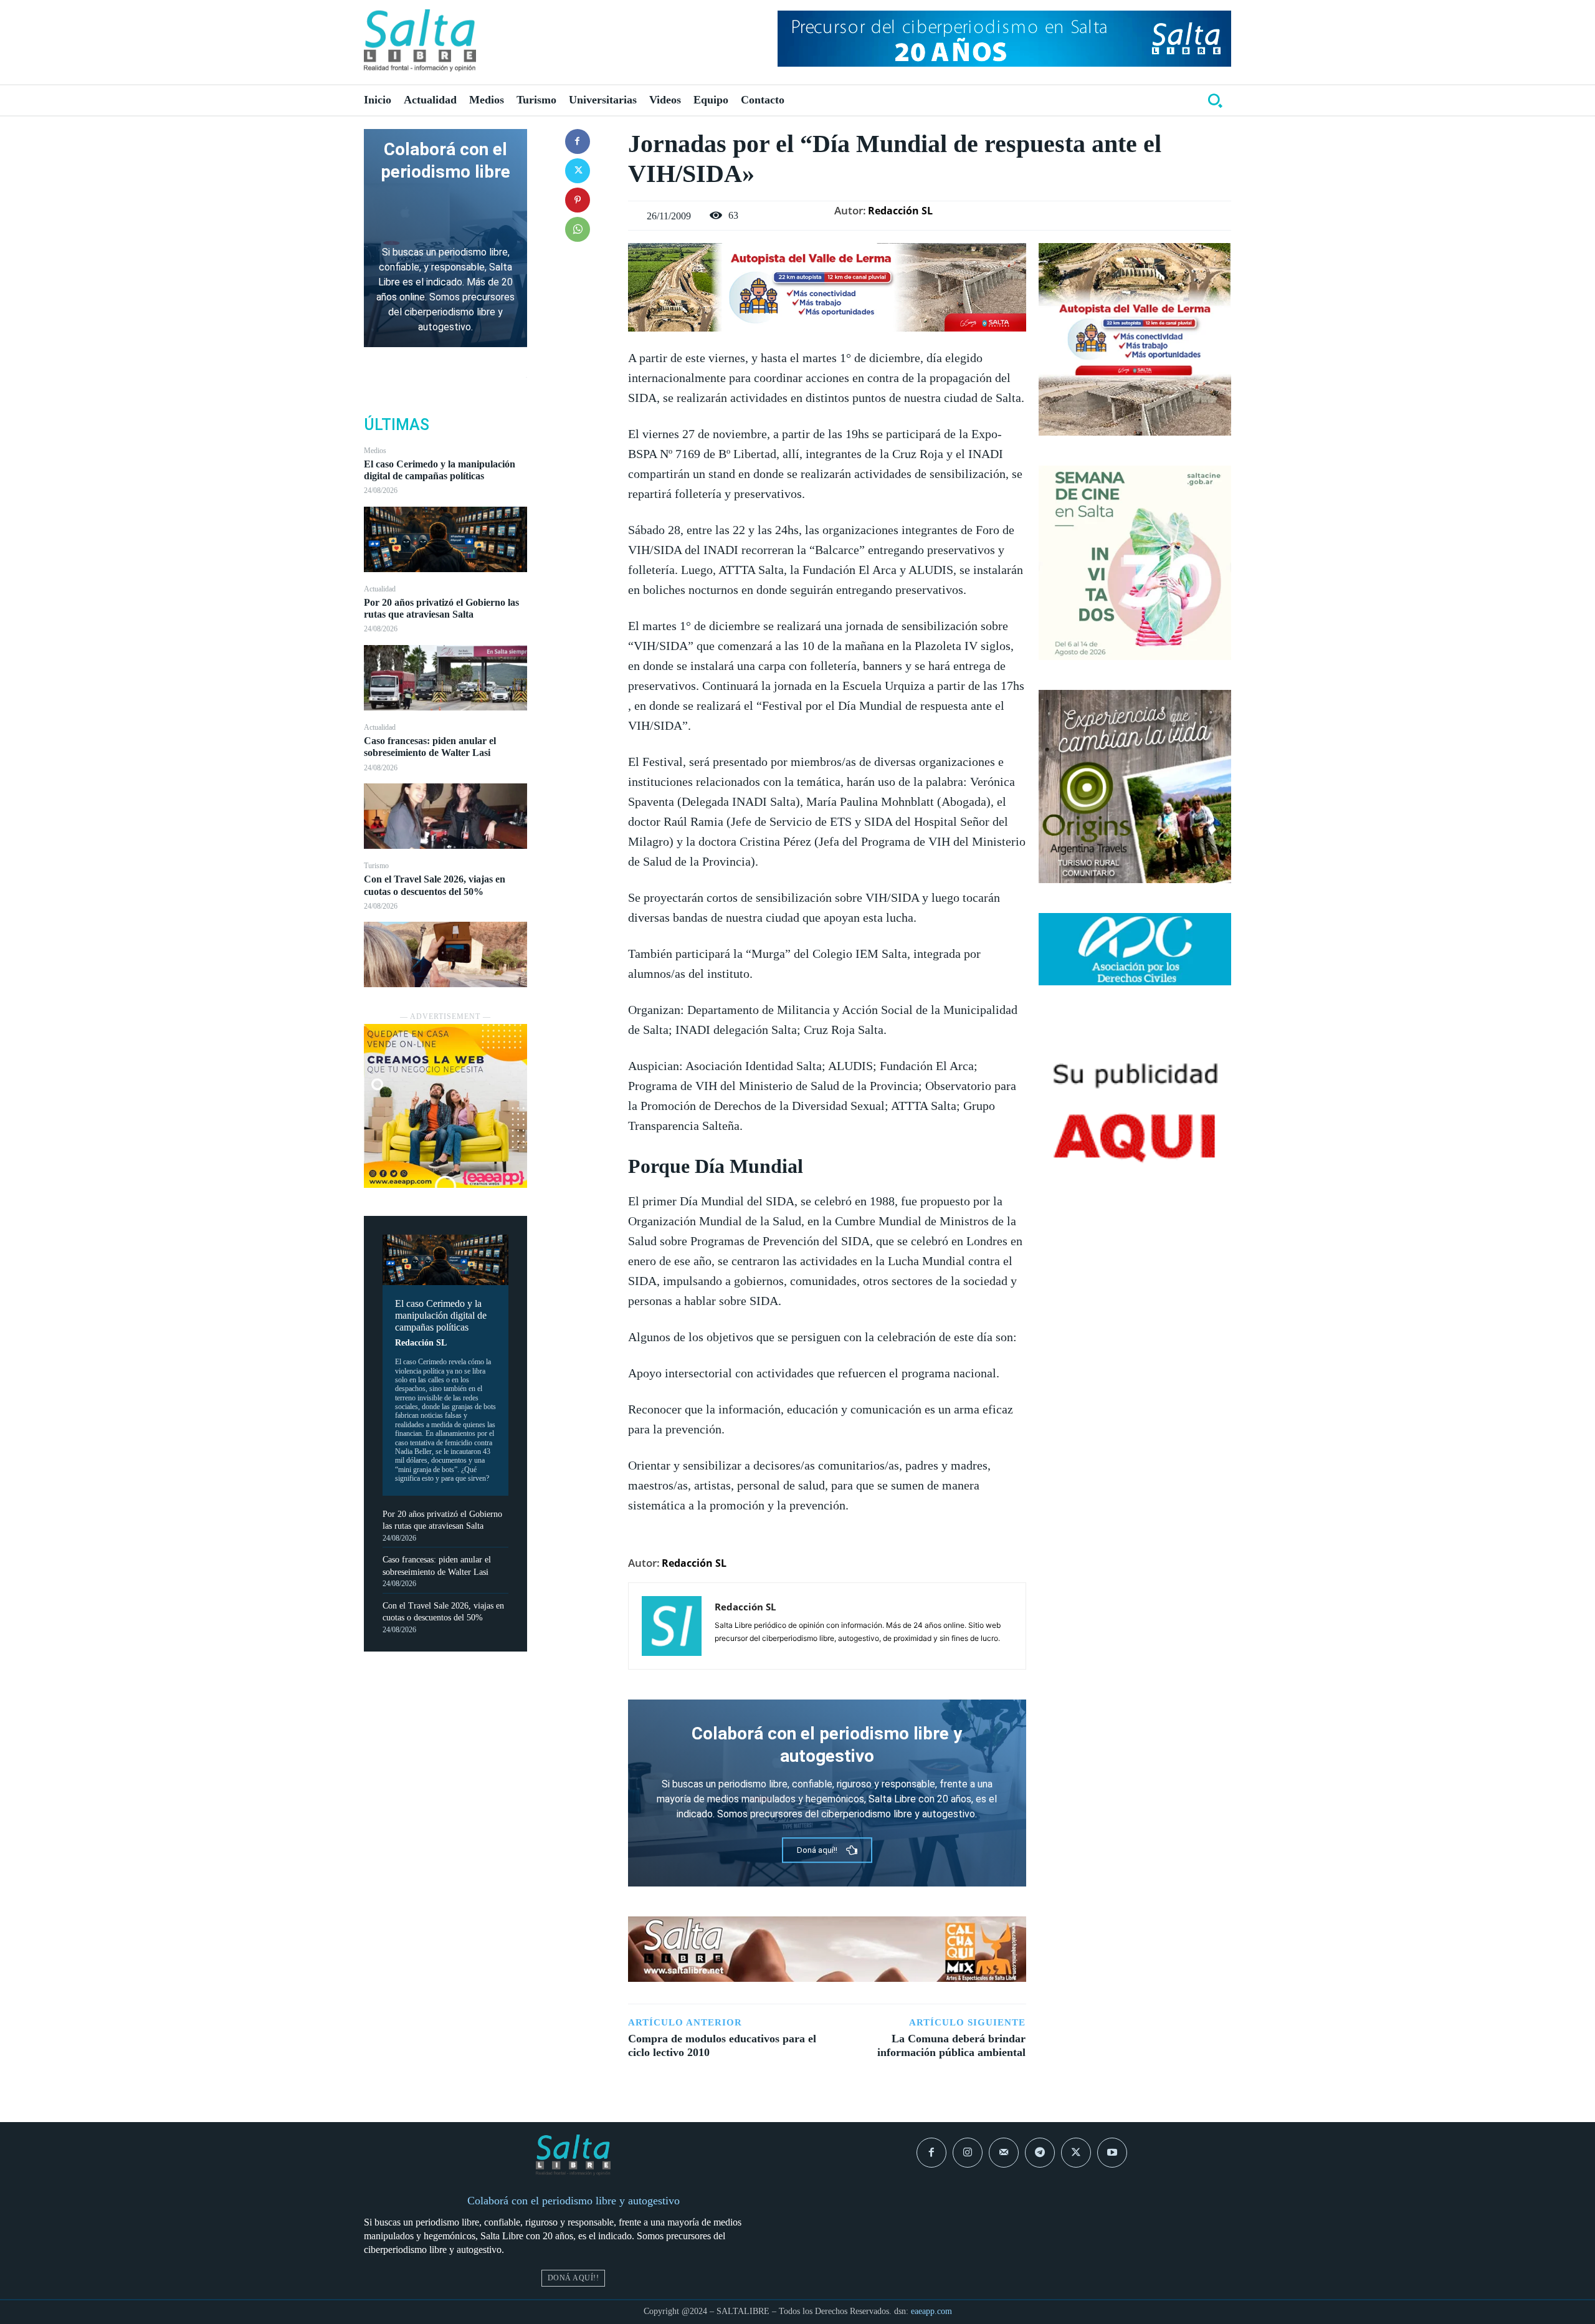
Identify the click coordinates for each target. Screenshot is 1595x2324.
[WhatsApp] (578, 229)
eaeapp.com (931, 2311)
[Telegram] (1040, 2153)
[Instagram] (968, 2153)
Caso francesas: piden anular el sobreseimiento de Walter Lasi (430, 747)
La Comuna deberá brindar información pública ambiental (951, 2045)
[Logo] (420, 41)
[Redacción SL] (672, 1626)
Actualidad (380, 589)
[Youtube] (1112, 2153)
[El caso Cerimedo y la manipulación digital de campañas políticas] (445, 539)
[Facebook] (578, 141)
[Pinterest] (578, 200)
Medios (375, 451)
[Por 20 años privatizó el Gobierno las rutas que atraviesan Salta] (445, 678)
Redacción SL (421, 1343)
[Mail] (1004, 2153)
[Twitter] (578, 171)
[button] (1215, 100)
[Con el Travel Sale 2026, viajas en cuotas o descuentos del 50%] (445, 954)
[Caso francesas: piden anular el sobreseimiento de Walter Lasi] (445, 816)
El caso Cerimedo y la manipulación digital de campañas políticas (440, 470)
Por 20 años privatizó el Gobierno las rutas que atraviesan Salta (441, 608)
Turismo (376, 866)
